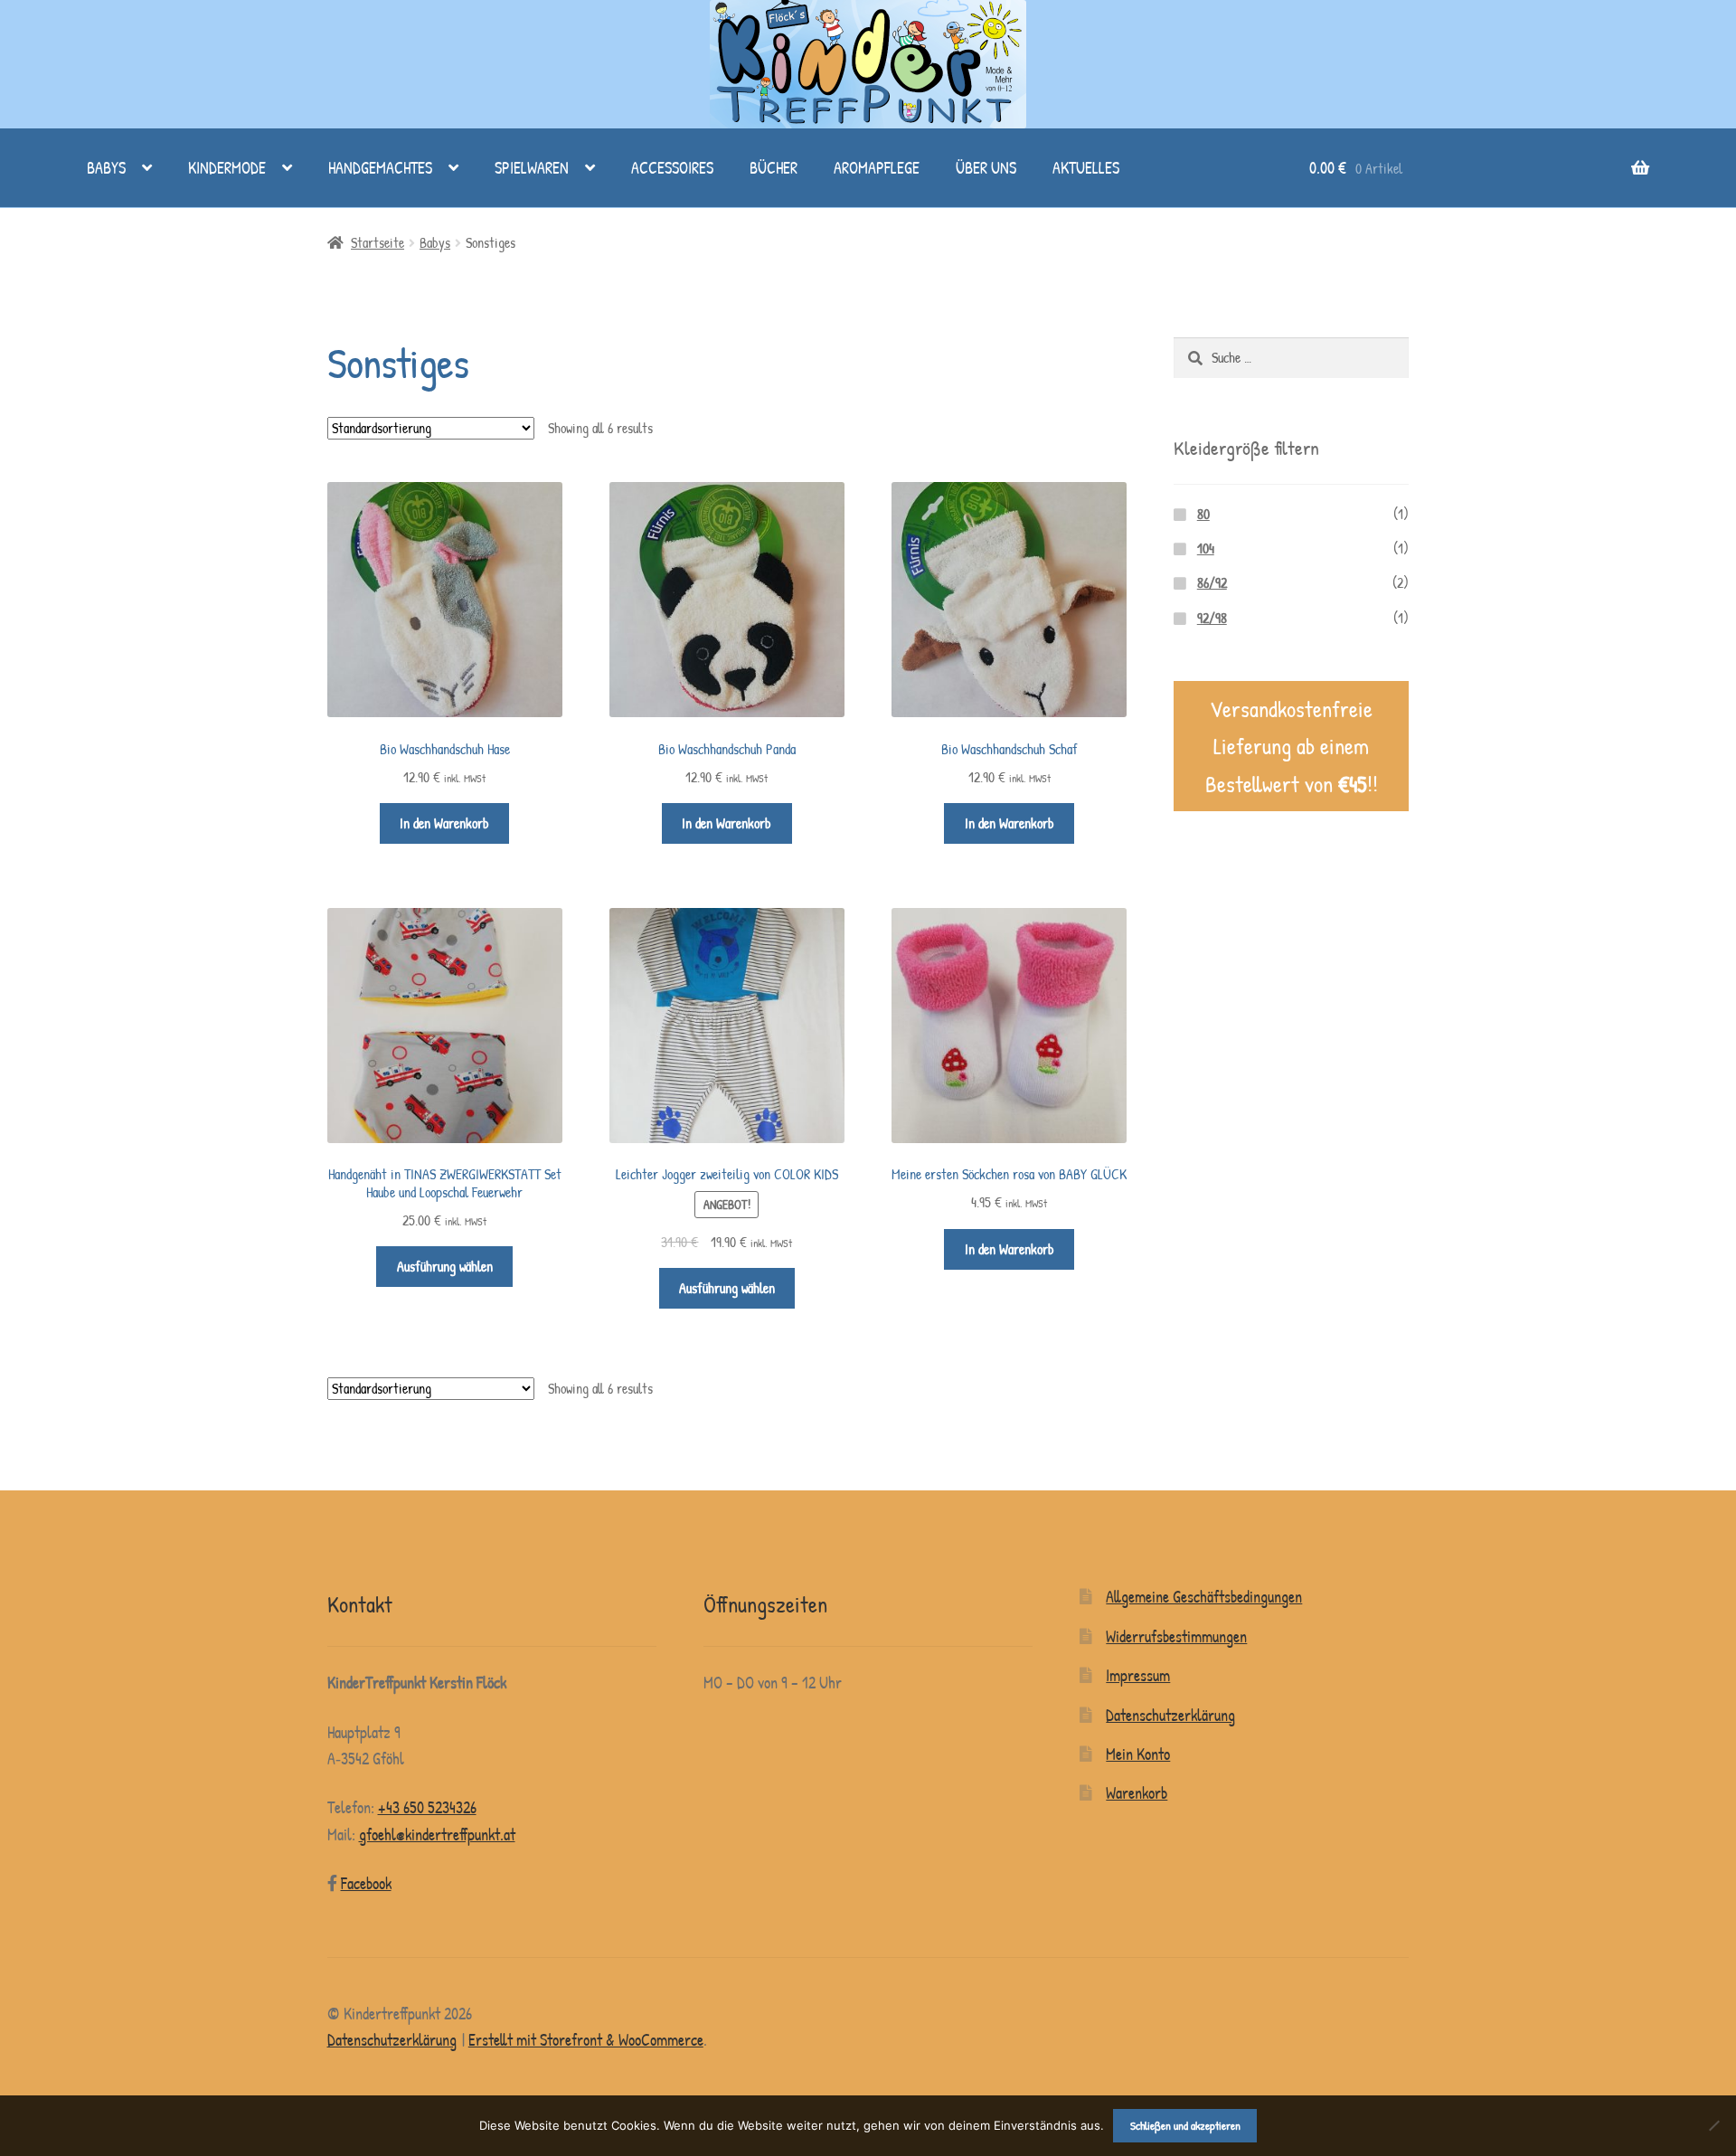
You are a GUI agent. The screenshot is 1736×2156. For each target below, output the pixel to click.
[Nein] (1713, 2125)
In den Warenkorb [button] (444, 823)
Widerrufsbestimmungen (1176, 1636)
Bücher (774, 168)
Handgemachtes (380, 168)
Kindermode (227, 168)
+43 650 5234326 (427, 1807)
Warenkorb (1137, 1793)
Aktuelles (1086, 168)
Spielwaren (532, 168)
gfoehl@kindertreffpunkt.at (437, 1834)
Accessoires (672, 168)
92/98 (1212, 618)
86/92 (1212, 583)
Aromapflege (877, 168)
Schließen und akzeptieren (1185, 2125)
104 (1206, 548)
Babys (106, 168)
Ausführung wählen (445, 1267)
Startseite (377, 243)
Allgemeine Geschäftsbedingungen (1204, 1597)
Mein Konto (1138, 1754)
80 (1203, 514)
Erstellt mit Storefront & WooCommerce (586, 2040)
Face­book (366, 1883)
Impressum (1138, 1675)
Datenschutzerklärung (1170, 1715)
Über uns (986, 168)
